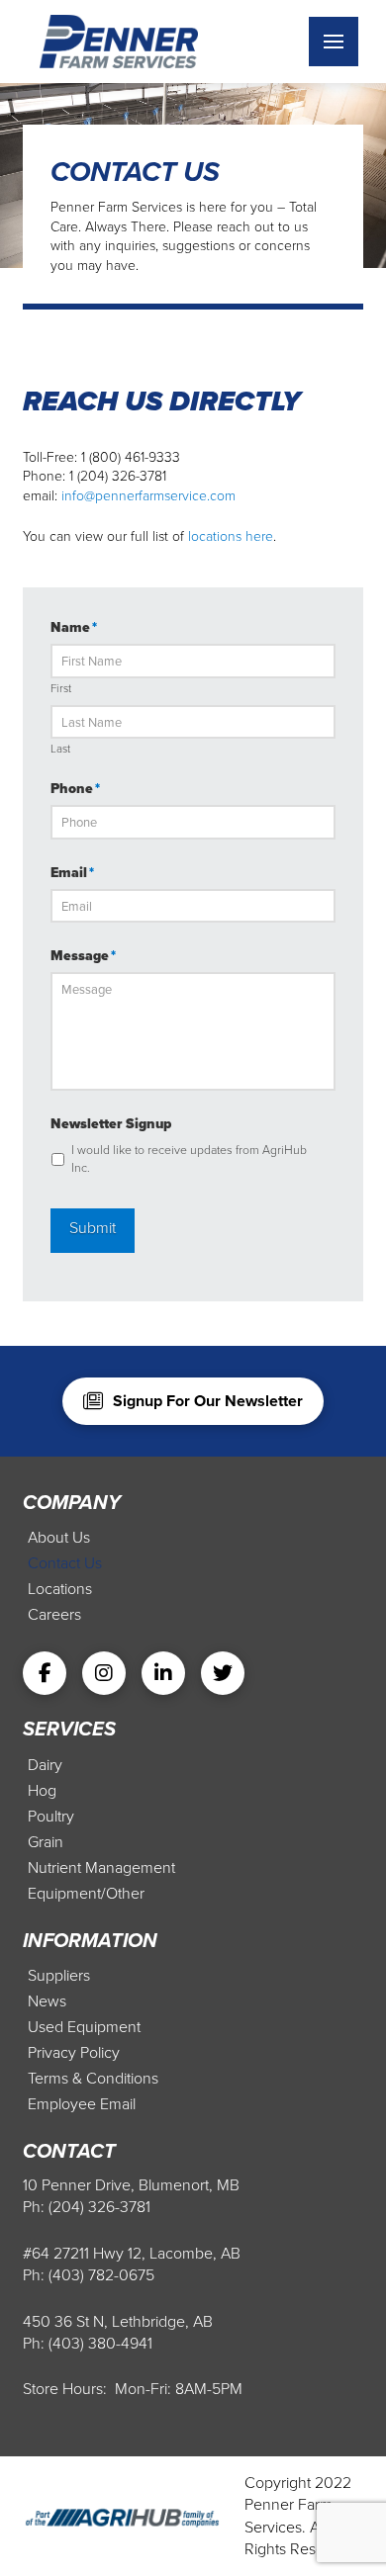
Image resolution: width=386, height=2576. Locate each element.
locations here (231, 536)
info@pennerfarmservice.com (148, 496)
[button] (334, 42)
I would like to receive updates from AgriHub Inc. (189, 1159)
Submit (93, 1228)
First (61, 689)
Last (60, 750)
